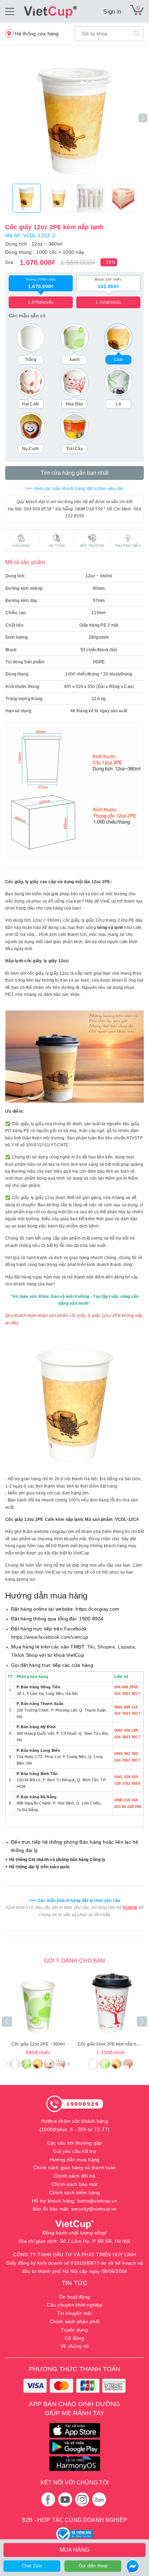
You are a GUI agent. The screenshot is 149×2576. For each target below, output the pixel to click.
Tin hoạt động (74, 2297)
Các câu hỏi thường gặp (75, 2143)
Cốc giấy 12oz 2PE (38, 2044)
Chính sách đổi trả (75, 2176)
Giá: (10, 262)
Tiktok (18, 1655)
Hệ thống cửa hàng (36, 34)
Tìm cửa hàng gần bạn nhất (74, 473)
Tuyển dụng (74, 2330)
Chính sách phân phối (74, 2321)
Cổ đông (74, 2338)
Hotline (130, 1907)
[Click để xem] (74, 118)
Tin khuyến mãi (74, 2313)
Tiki (91, 1647)
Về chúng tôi (74, 2346)
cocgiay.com (62, 1532)
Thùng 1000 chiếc (41, 283)
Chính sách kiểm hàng (75, 2192)
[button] (69, 2064)
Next (143, 118)
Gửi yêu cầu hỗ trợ (74, 2151)
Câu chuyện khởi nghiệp (74, 2305)
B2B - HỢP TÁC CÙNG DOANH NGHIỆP (74, 2520)
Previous (7, 2022)
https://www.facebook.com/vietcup (50, 1637)
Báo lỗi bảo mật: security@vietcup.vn (75, 2209)
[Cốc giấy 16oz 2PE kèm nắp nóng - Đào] (111, 2004)
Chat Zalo (32, 2566)
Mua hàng (74, 2550)
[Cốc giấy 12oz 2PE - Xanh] (38, 2004)
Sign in (112, 12)
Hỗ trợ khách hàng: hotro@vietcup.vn (74, 2201)
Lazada (126, 1647)
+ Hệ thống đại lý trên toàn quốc (38, 1867)
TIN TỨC (74, 2283)
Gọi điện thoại (93, 2566)
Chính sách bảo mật (75, 2184)
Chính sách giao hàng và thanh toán (75, 2168)
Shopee (106, 1647)
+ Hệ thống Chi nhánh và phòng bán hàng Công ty (55, 1860)
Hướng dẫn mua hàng (75, 2160)
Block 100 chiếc (108, 283)
